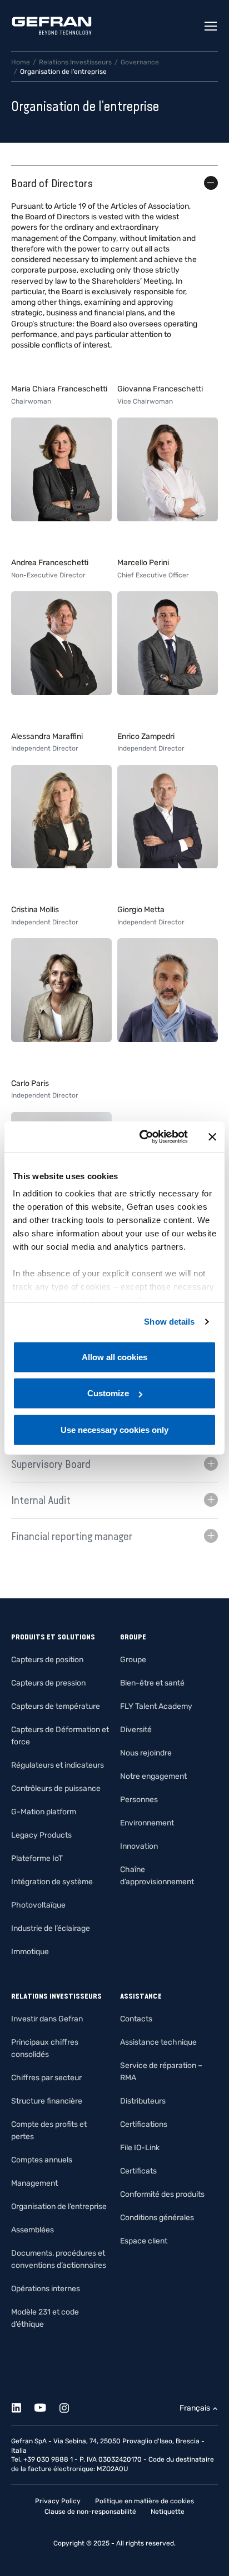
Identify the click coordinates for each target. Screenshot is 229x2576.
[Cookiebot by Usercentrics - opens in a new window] (142, 1137)
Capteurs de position (47, 1660)
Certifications (144, 2124)
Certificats (138, 2171)
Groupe (133, 1660)
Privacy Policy (58, 2501)
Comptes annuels (42, 2160)
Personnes (139, 1800)
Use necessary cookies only (114, 1429)
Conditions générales (157, 2218)
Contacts (136, 2019)
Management (34, 2183)
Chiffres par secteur (46, 2078)
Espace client (144, 2241)
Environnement (147, 1823)
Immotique (30, 1952)
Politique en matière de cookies (145, 2501)
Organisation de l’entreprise (59, 2207)
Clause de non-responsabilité (90, 2512)
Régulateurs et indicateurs (58, 1765)
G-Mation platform (44, 1812)
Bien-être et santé (152, 1683)
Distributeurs (143, 2101)
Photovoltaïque (38, 1905)
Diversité (136, 1730)
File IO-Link (140, 2148)
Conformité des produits (162, 2194)
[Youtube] (46, 2406)
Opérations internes (46, 2289)
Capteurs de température (56, 1706)
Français (195, 2408)
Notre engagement (153, 1776)
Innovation (139, 1846)
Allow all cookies (114, 1357)
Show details (169, 1322)
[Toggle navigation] (211, 26)
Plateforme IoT (37, 1858)
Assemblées (33, 2230)
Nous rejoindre (146, 1753)
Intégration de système (52, 1882)
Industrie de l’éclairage (51, 1928)
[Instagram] (70, 2406)
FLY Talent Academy (156, 1706)
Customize (108, 1393)
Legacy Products (41, 1835)
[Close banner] (212, 1137)
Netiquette (168, 2512)
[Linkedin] (23, 2406)
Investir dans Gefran (47, 2019)
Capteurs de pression (48, 1683)
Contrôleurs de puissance (56, 1788)
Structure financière (47, 2101)
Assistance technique (158, 2042)
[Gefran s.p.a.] (52, 26)
